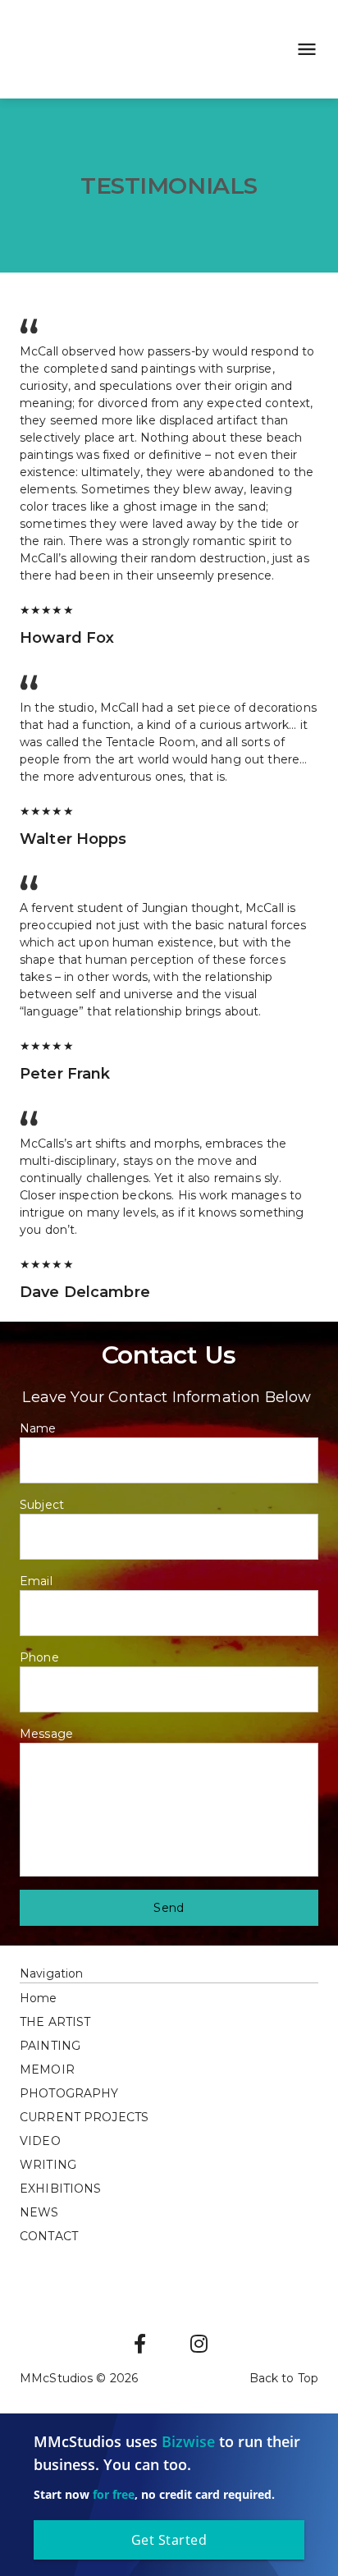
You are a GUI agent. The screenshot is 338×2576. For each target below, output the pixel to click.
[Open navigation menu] (302, 49)
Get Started (169, 2540)
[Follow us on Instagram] (199, 2344)
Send (169, 1908)
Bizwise (188, 2441)
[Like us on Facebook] (139, 2344)
